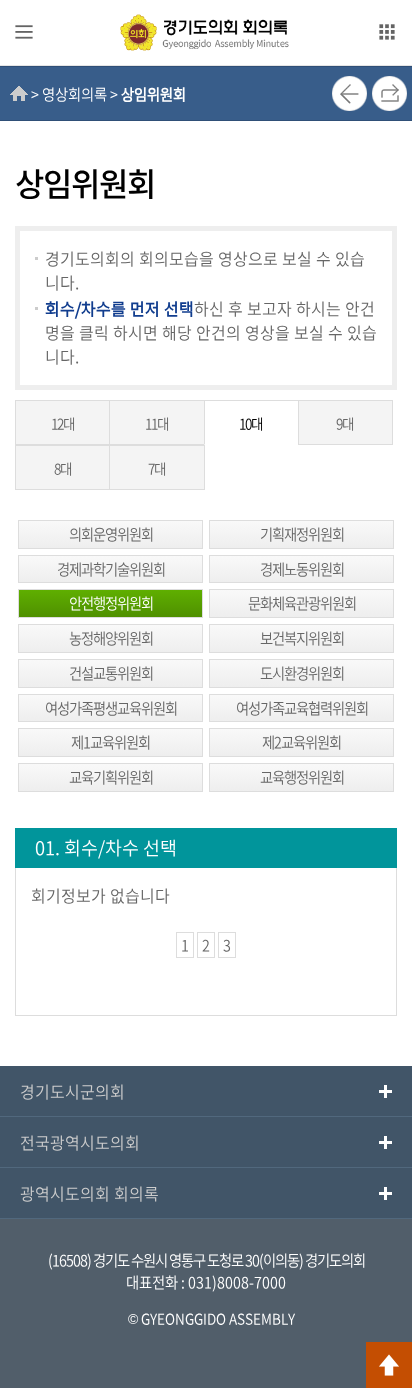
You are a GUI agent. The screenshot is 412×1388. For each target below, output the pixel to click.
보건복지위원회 (302, 638)
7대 (157, 468)
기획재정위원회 (302, 534)
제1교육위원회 (110, 742)
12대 (63, 423)
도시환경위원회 (302, 673)
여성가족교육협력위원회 (302, 708)
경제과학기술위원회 (111, 569)
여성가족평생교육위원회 (111, 708)
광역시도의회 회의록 (89, 1193)
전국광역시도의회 (80, 1142)
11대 (157, 423)
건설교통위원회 (111, 673)
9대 (345, 423)
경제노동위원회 (302, 569)
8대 (63, 468)
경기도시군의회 (72, 1091)
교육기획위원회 (111, 777)
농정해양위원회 (111, 638)
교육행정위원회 (302, 777)
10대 (251, 423)
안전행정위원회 (111, 603)
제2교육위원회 (301, 742)
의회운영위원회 (111, 534)
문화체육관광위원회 (302, 603)
